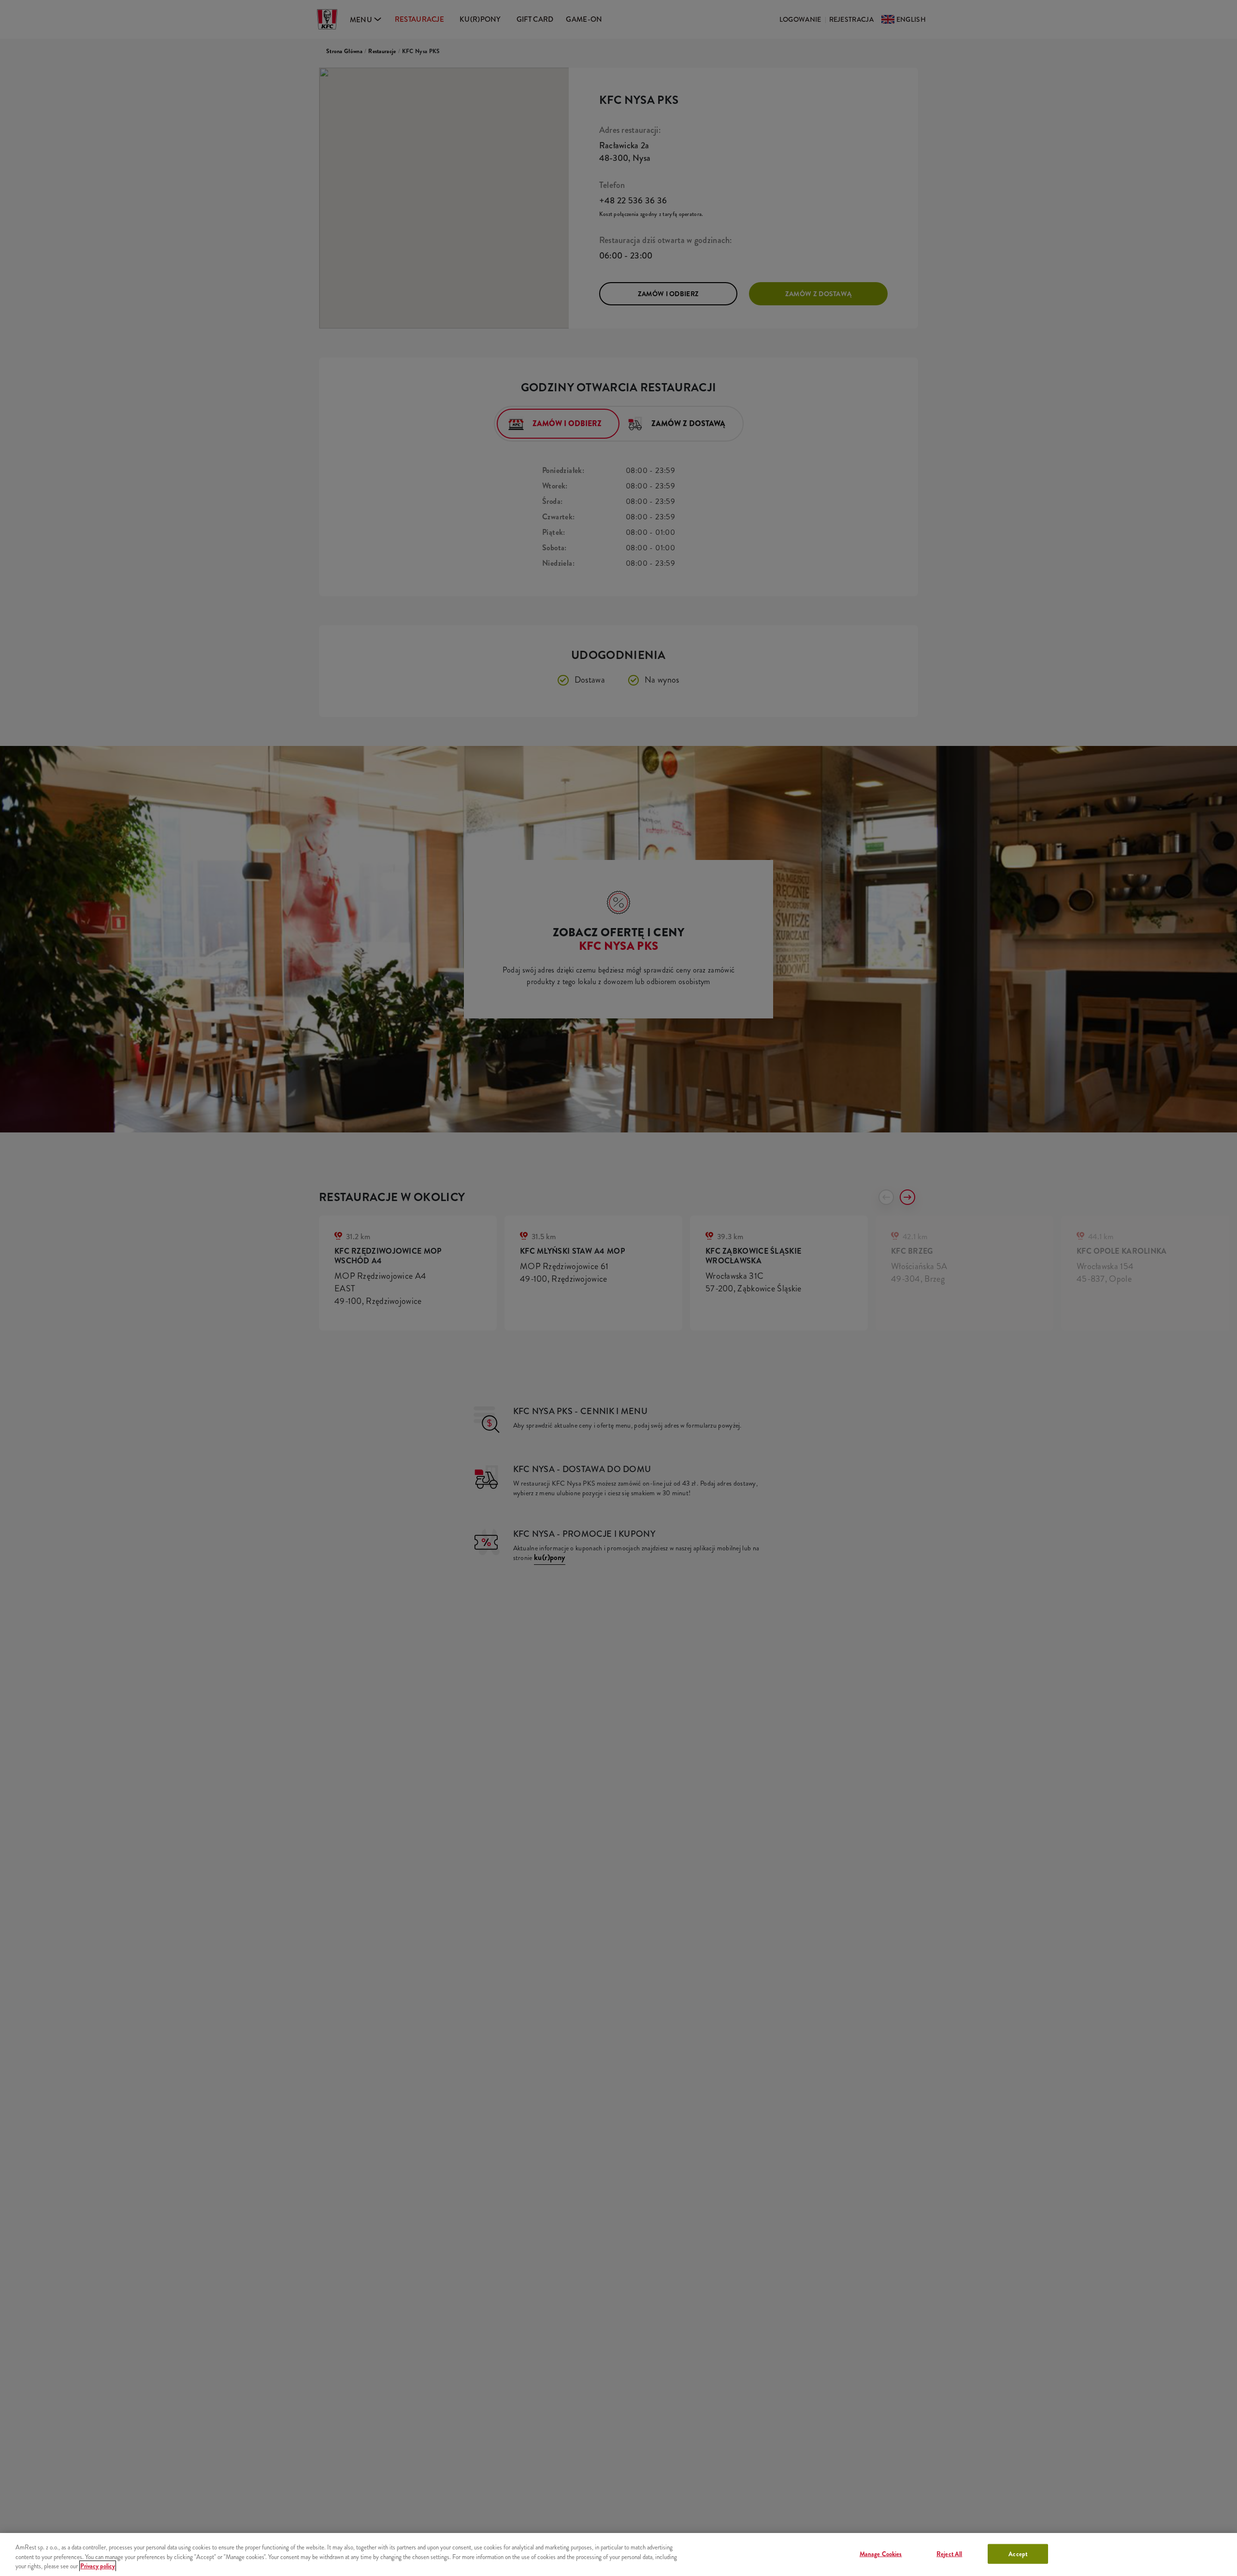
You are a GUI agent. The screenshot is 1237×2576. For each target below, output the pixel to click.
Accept (1018, 2554)
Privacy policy (98, 2566)
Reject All (949, 2554)
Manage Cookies (881, 2554)
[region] (618, 2555)
